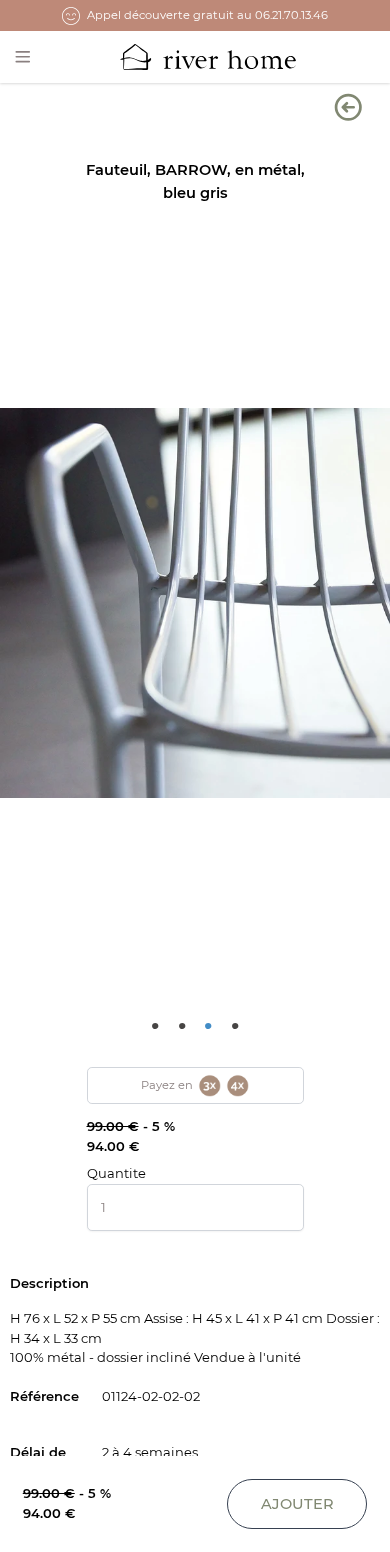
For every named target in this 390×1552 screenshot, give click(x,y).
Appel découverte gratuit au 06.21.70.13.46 (207, 15)
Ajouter (297, 1504)
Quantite (116, 1173)
